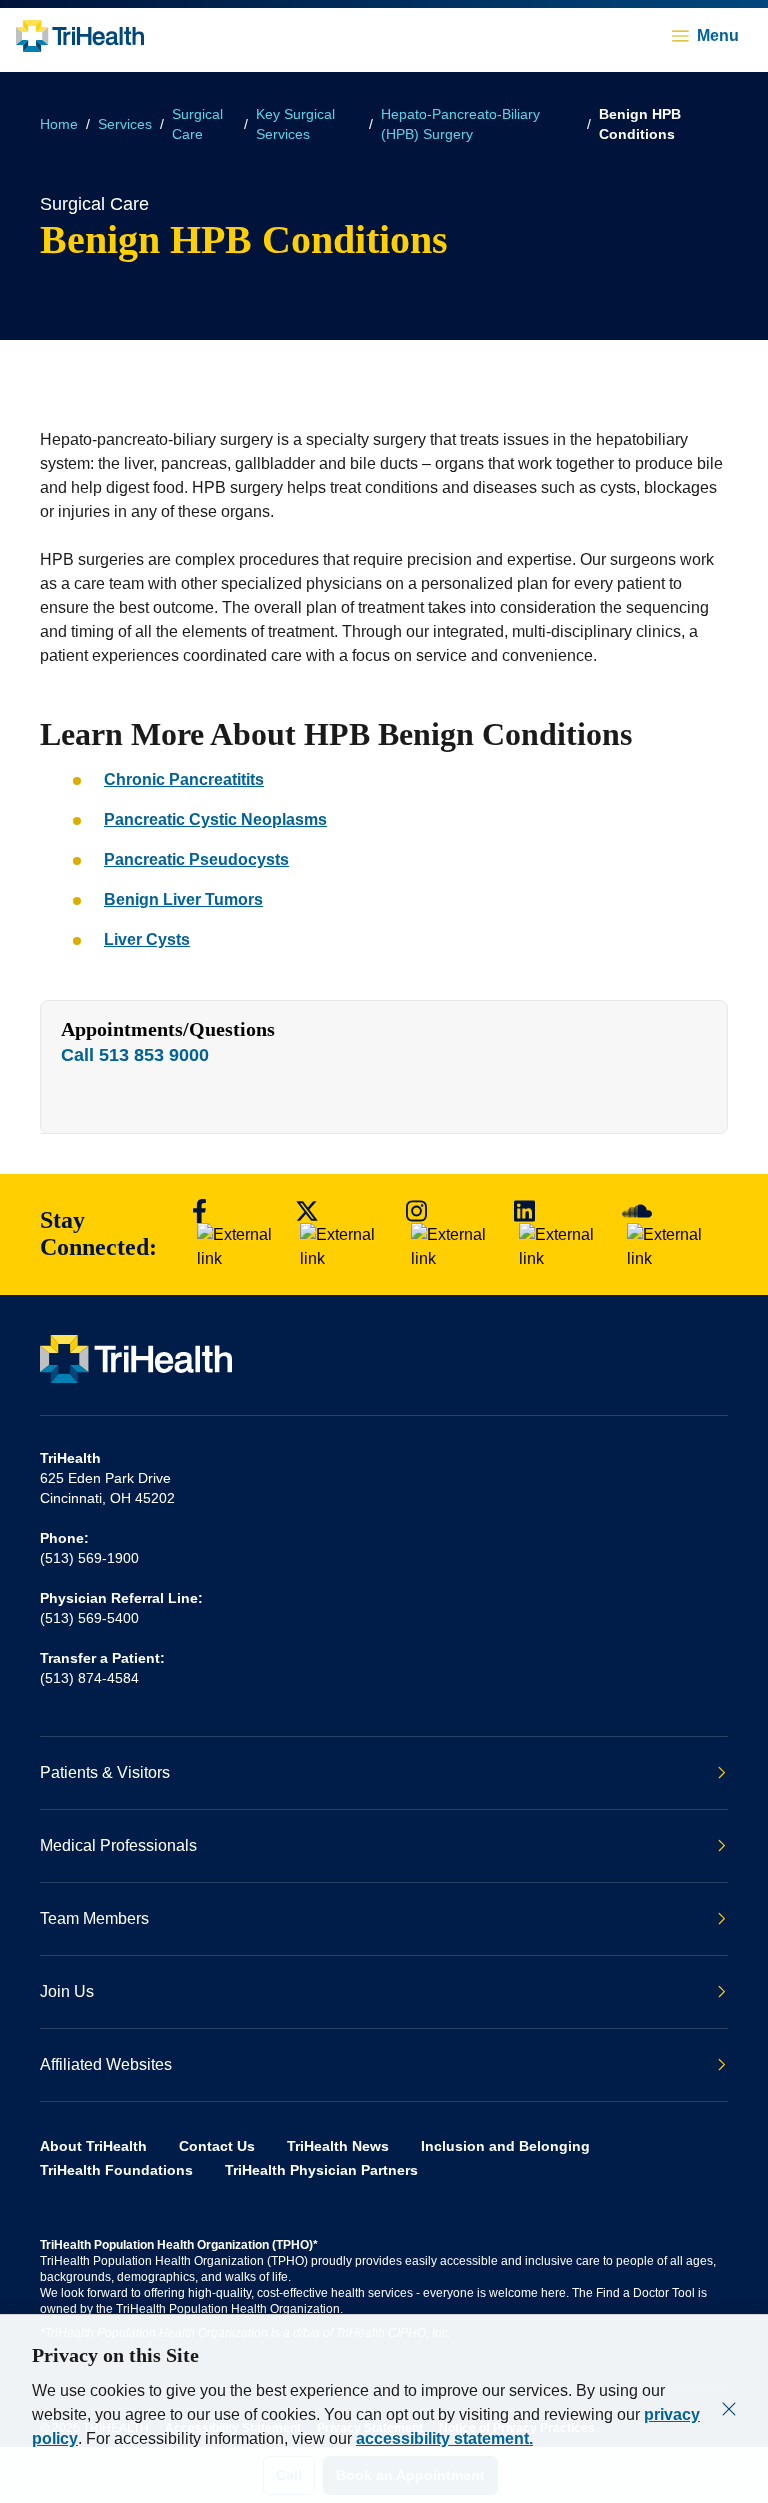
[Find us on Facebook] (234, 1234)
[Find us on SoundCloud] (669, 1234)
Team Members (94, 1918)
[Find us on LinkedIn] (558, 1234)
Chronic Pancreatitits (184, 779)
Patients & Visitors (105, 1772)
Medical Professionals (118, 1845)
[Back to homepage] (80, 36)
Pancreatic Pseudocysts (196, 859)
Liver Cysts (147, 939)
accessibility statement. (444, 2438)
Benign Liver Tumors (183, 899)
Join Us (67, 1991)
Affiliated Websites (106, 2064)
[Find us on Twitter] (340, 1234)
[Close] (729, 2409)
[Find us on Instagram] (450, 1234)
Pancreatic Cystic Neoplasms (215, 819)
